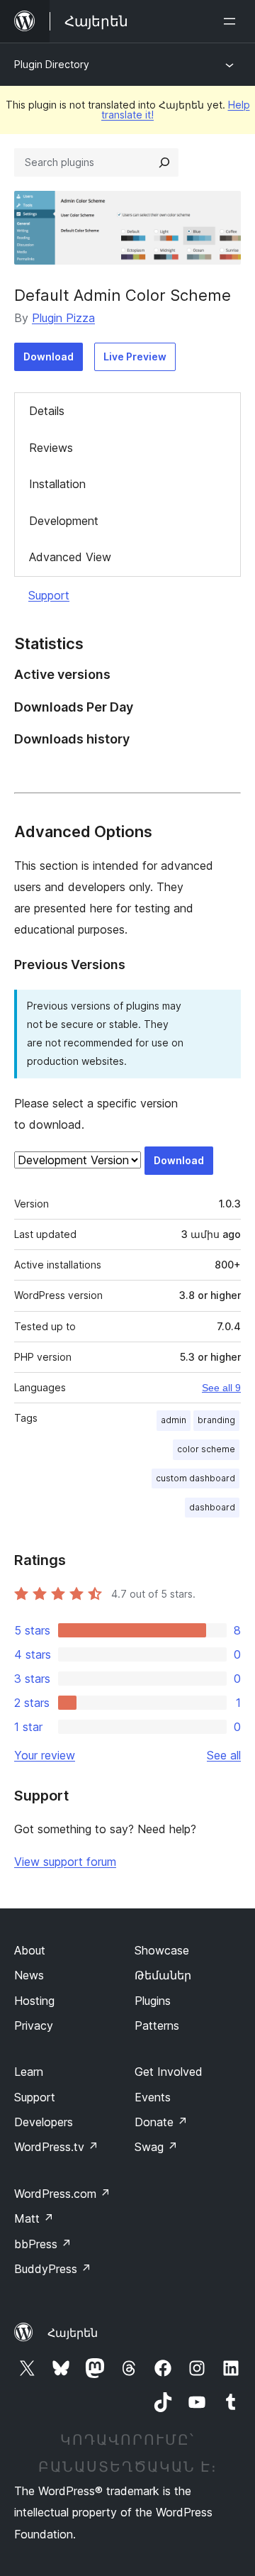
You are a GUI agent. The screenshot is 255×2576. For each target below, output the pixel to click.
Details (47, 411)
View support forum (65, 1862)
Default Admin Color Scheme (123, 295)
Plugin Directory (52, 64)
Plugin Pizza (63, 318)
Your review (45, 1755)
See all (224, 1755)
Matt (34, 2218)
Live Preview (135, 356)
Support (49, 595)
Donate (161, 2122)
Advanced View (70, 557)
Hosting (34, 2001)
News (29, 1975)
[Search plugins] (164, 162)
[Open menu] (232, 21)
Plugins (153, 2001)
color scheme (206, 1449)
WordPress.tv (56, 2147)
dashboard (212, 1507)
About (30, 1950)
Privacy (34, 2025)
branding (216, 1420)
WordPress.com (62, 2194)
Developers (44, 2122)
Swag (156, 2147)
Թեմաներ (163, 1975)
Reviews (51, 448)
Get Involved (169, 2072)
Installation (57, 484)
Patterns (157, 2025)
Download (49, 356)
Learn (29, 2072)
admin (174, 1420)
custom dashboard (195, 1478)
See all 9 (221, 1388)
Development (64, 521)
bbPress (43, 2244)
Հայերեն (73, 2333)
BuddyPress (53, 2269)
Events (153, 2097)
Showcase (162, 1950)
